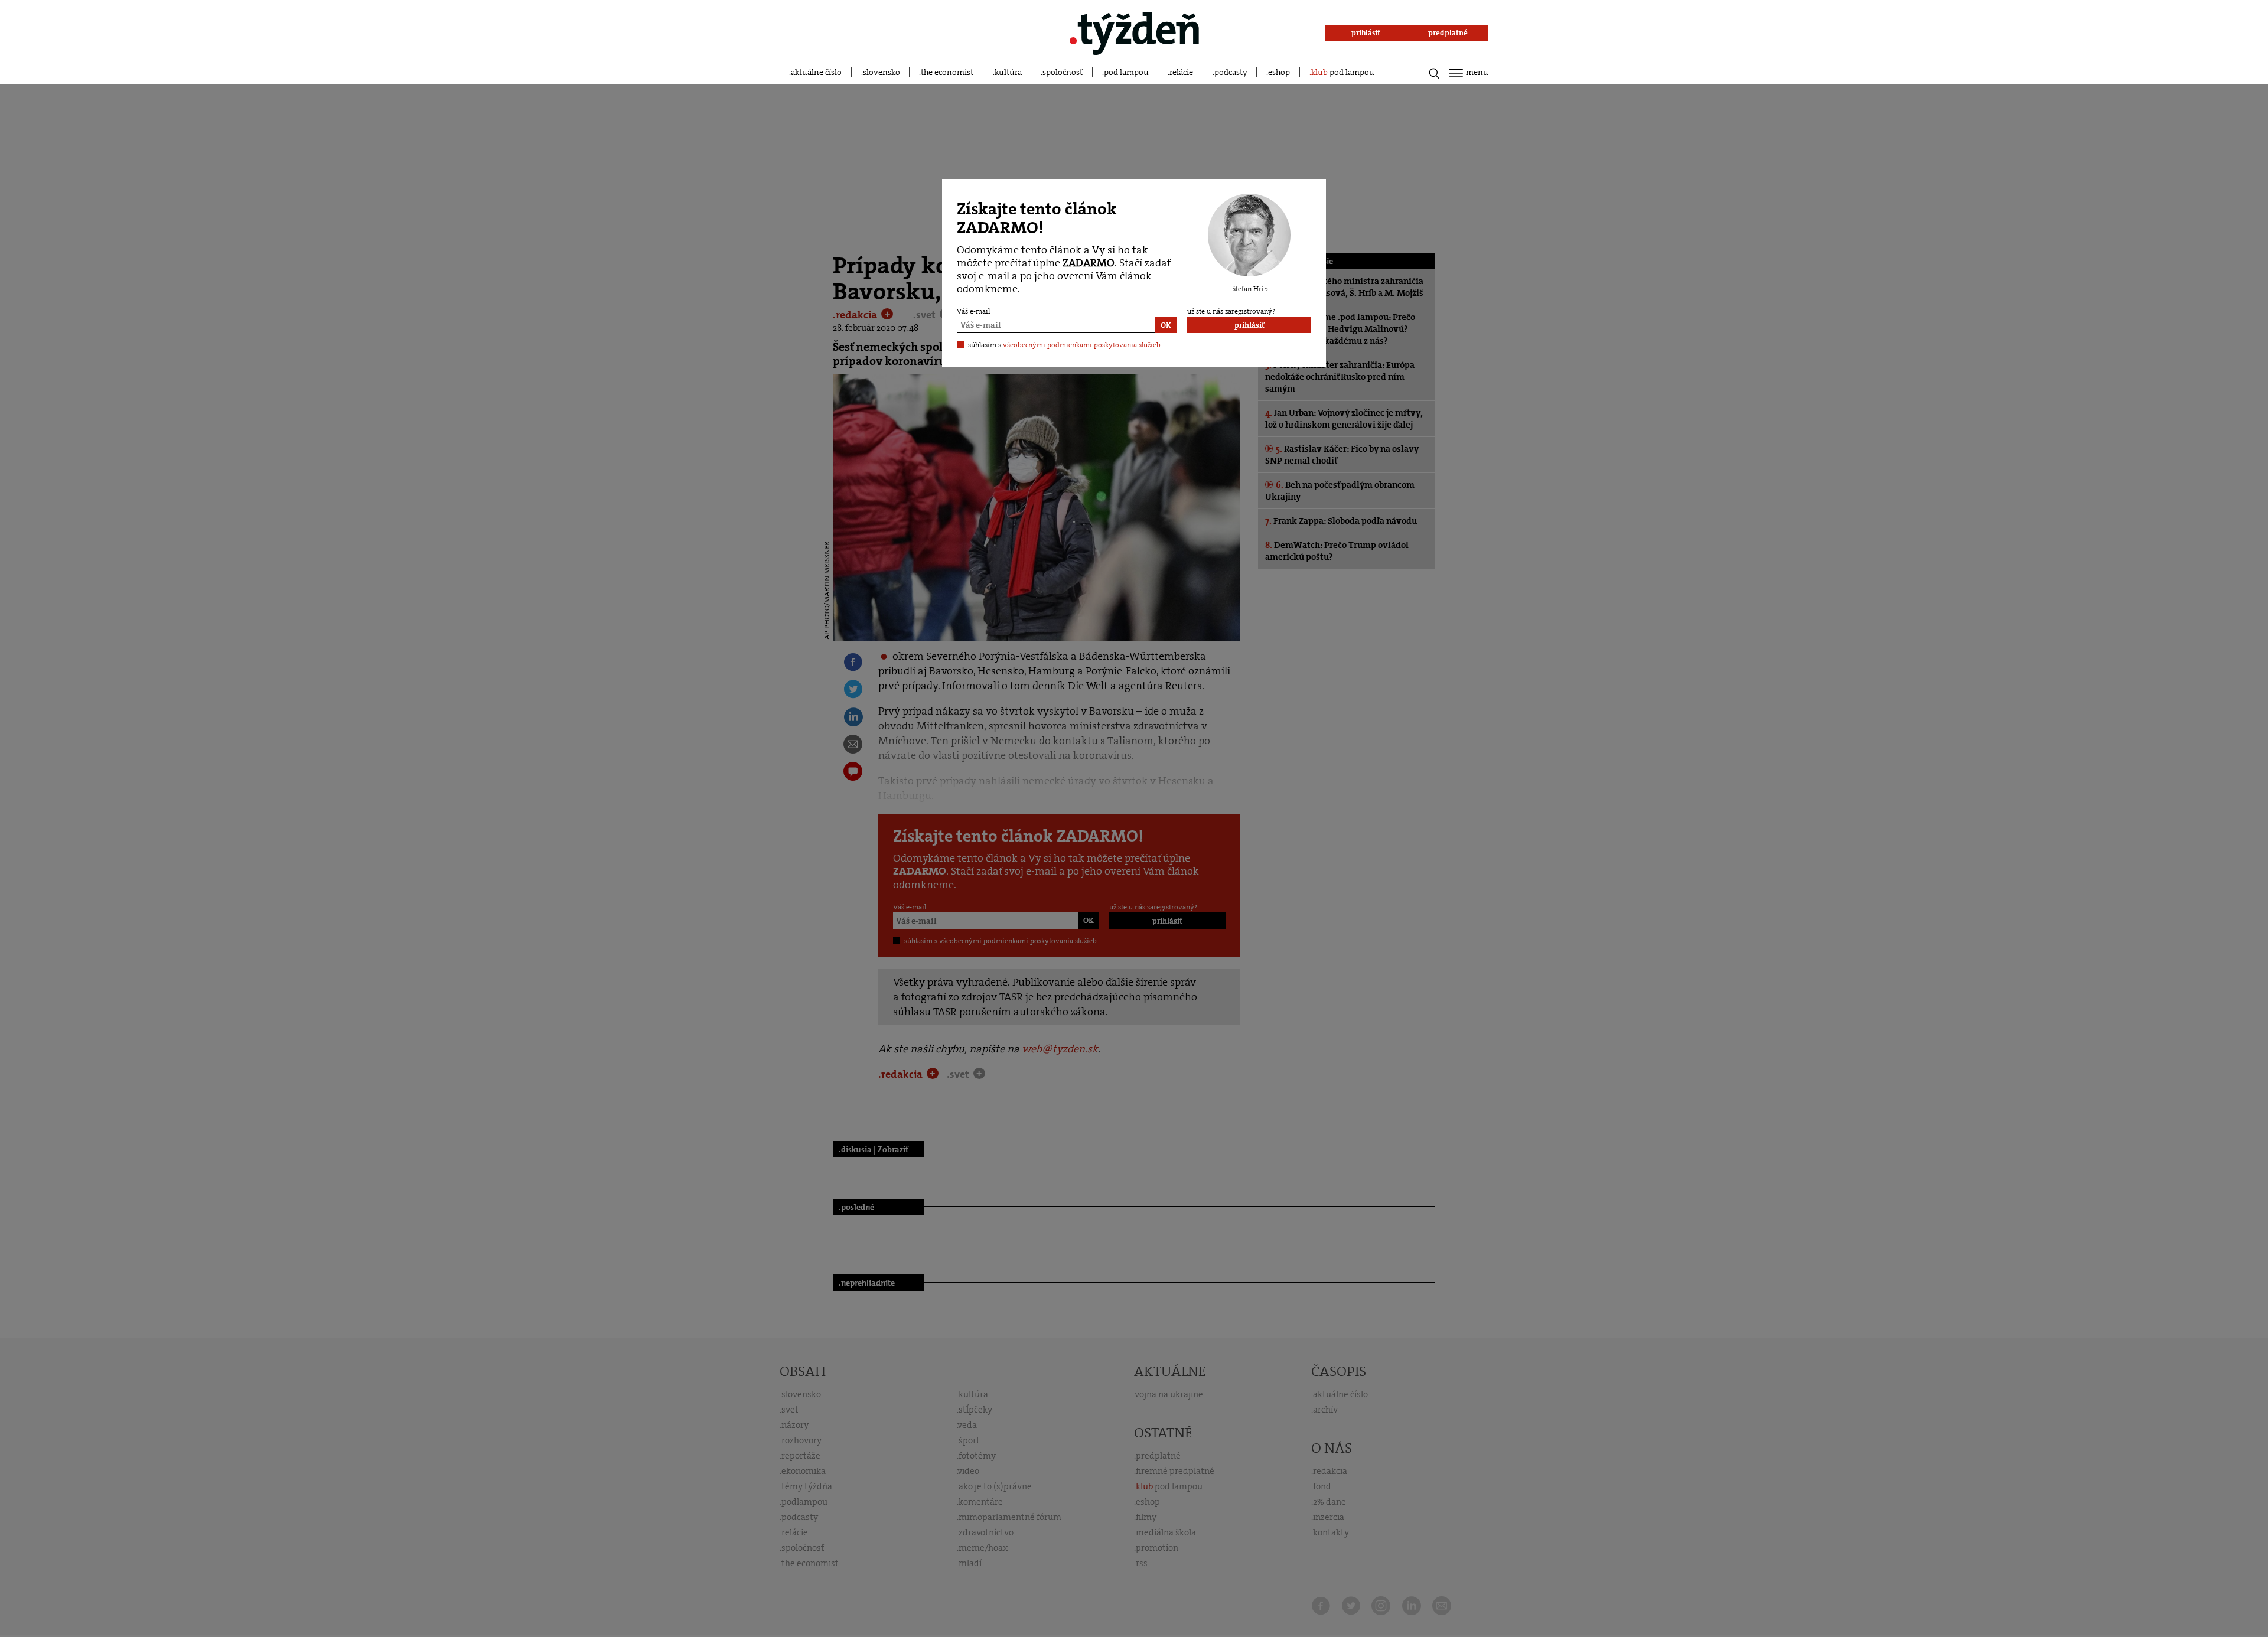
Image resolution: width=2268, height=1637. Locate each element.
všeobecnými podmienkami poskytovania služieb (1082, 345)
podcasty (1231, 72)
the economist (947, 72)
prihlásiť (1249, 325)
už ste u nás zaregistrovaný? (1231, 311)
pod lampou (1126, 72)
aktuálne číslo (816, 72)
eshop (1279, 72)
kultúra (1008, 72)
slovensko (882, 72)
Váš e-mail (973, 311)
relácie (1181, 72)
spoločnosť (1063, 72)
